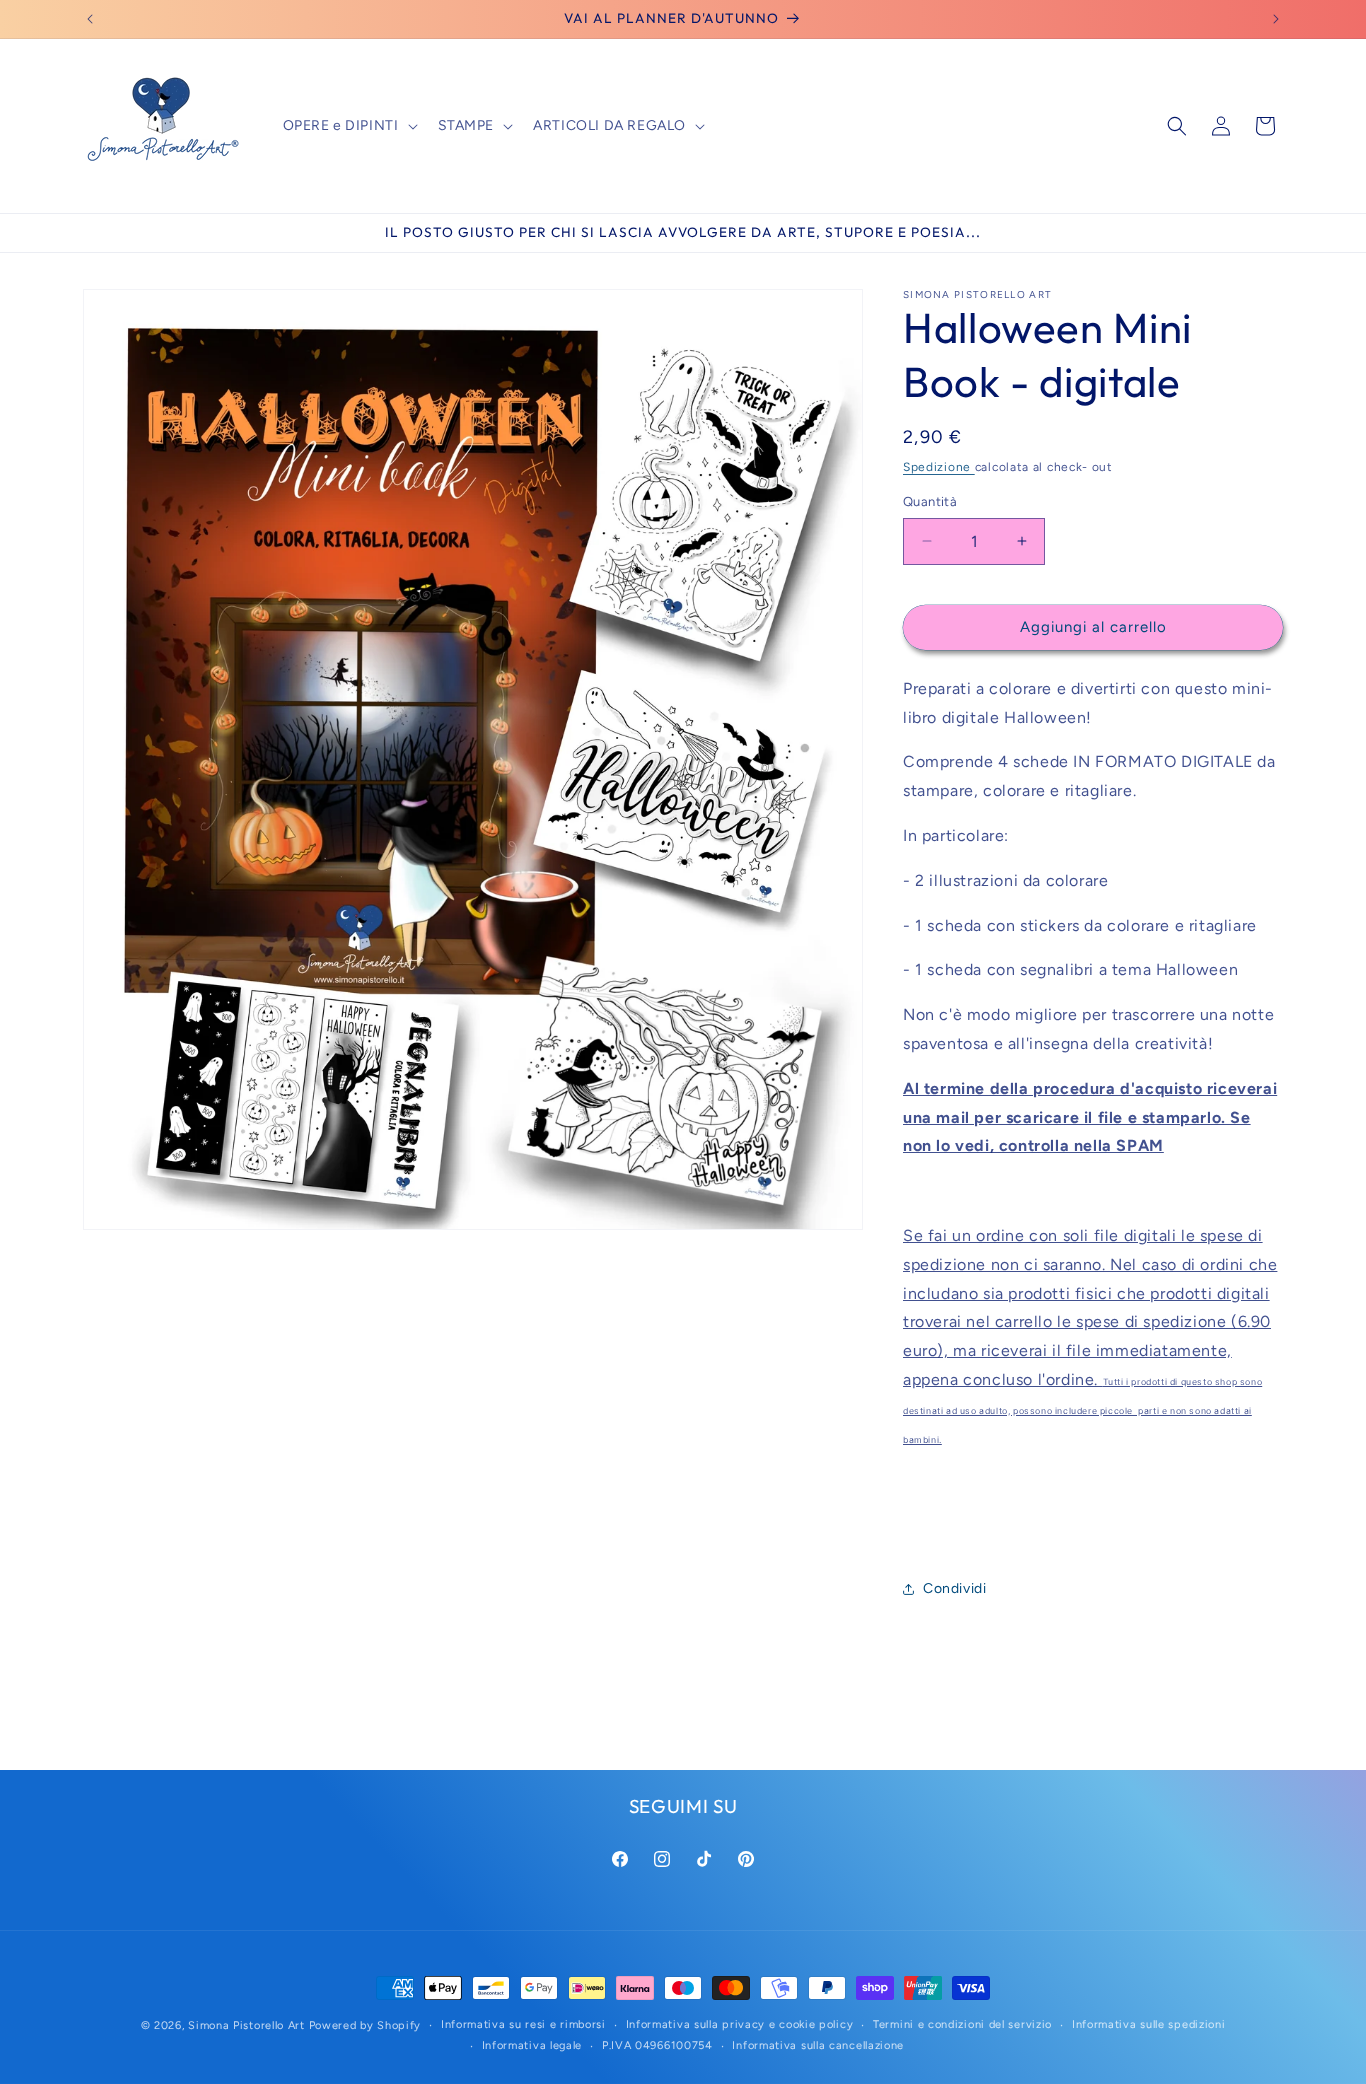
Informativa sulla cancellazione (818, 2045)
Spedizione (939, 467)
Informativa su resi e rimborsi (523, 2024)
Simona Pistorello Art (246, 2025)
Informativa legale (532, 2045)
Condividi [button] (954, 1588)
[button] (348, 126)
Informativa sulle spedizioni (1149, 2024)
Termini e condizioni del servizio (962, 2024)
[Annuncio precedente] (90, 19)
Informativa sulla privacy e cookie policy (740, 2024)
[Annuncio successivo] (1276, 19)
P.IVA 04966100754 (657, 2045)
